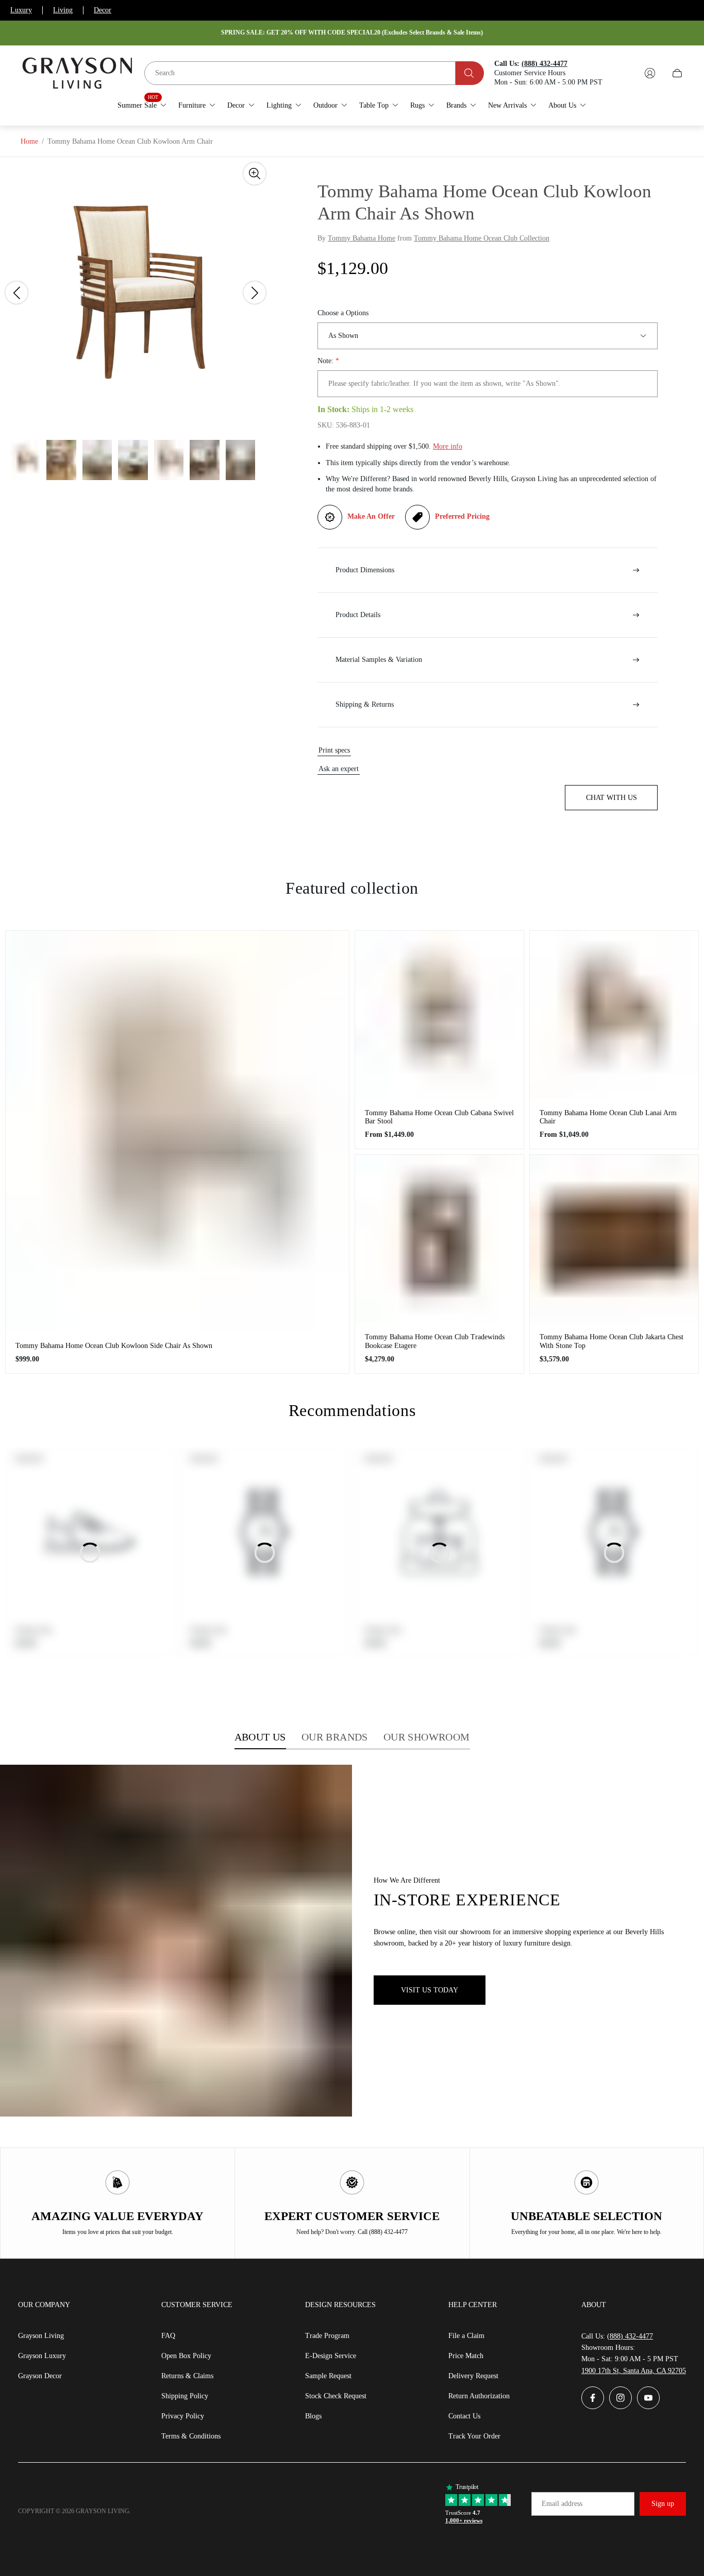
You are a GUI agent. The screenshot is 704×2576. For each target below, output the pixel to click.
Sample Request (328, 2376)
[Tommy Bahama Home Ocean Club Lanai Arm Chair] (614, 1015)
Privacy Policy (183, 2416)
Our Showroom (427, 1737)
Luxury (21, 10)
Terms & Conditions (191, 2436)
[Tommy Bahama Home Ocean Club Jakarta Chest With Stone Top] (614, 1239)
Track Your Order (474, 2436)
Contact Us (464, 2416)
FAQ (168, 2336)
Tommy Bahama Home (362, 238)
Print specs (334, 750)
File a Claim (466, 2336)
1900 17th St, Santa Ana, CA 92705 (634, 2371)
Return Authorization (479, 2396)
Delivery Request (473, 2376)
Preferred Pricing (462, 516)
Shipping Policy (185, 2396)
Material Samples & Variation (379, 660)
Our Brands (335, 1737)
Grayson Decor (40, 2376)
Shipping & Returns (365, 704)
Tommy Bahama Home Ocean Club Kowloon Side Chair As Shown (114, 1346)
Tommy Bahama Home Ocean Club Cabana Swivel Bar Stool (439, 1117)
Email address (562, 2504)
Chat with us (611, 798)
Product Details (358, 615)
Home (29, 141)
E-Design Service (331, 2356)
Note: (328, 361)
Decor (103, 10)
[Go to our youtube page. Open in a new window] (648, 2398)
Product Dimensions (365, 570)
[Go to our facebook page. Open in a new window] (593, 2398)
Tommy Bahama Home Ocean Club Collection (482, 238)
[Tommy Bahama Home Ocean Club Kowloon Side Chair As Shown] (177, 1131)
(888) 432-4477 (630, 2336)
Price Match (466, 2356)
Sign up (663, 2504)
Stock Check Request (336, 2396)
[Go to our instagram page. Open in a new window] (621, 2398)
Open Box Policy (186, 2356)
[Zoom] (255, 174)
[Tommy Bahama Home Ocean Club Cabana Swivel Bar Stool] (439, 1015)
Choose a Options (343, 313)
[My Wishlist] (626, 73)
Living (63, 10)
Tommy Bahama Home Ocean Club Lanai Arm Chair (608, 1117)
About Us (260, 1737)
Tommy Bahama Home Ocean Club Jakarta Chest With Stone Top (611, 1341)
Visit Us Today (430, 1990)
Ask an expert (339, 769)
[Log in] (650, 73)
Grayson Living (41, 2336)
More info (448, 446)
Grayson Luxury (42, 2356)
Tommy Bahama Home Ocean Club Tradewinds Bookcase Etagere (435, 1341)
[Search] (470, 73)
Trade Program (327, 2336)
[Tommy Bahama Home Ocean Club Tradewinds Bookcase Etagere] (439, 1239)
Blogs (313, 2416)
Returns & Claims (187, 2376)
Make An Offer (371, 516)
